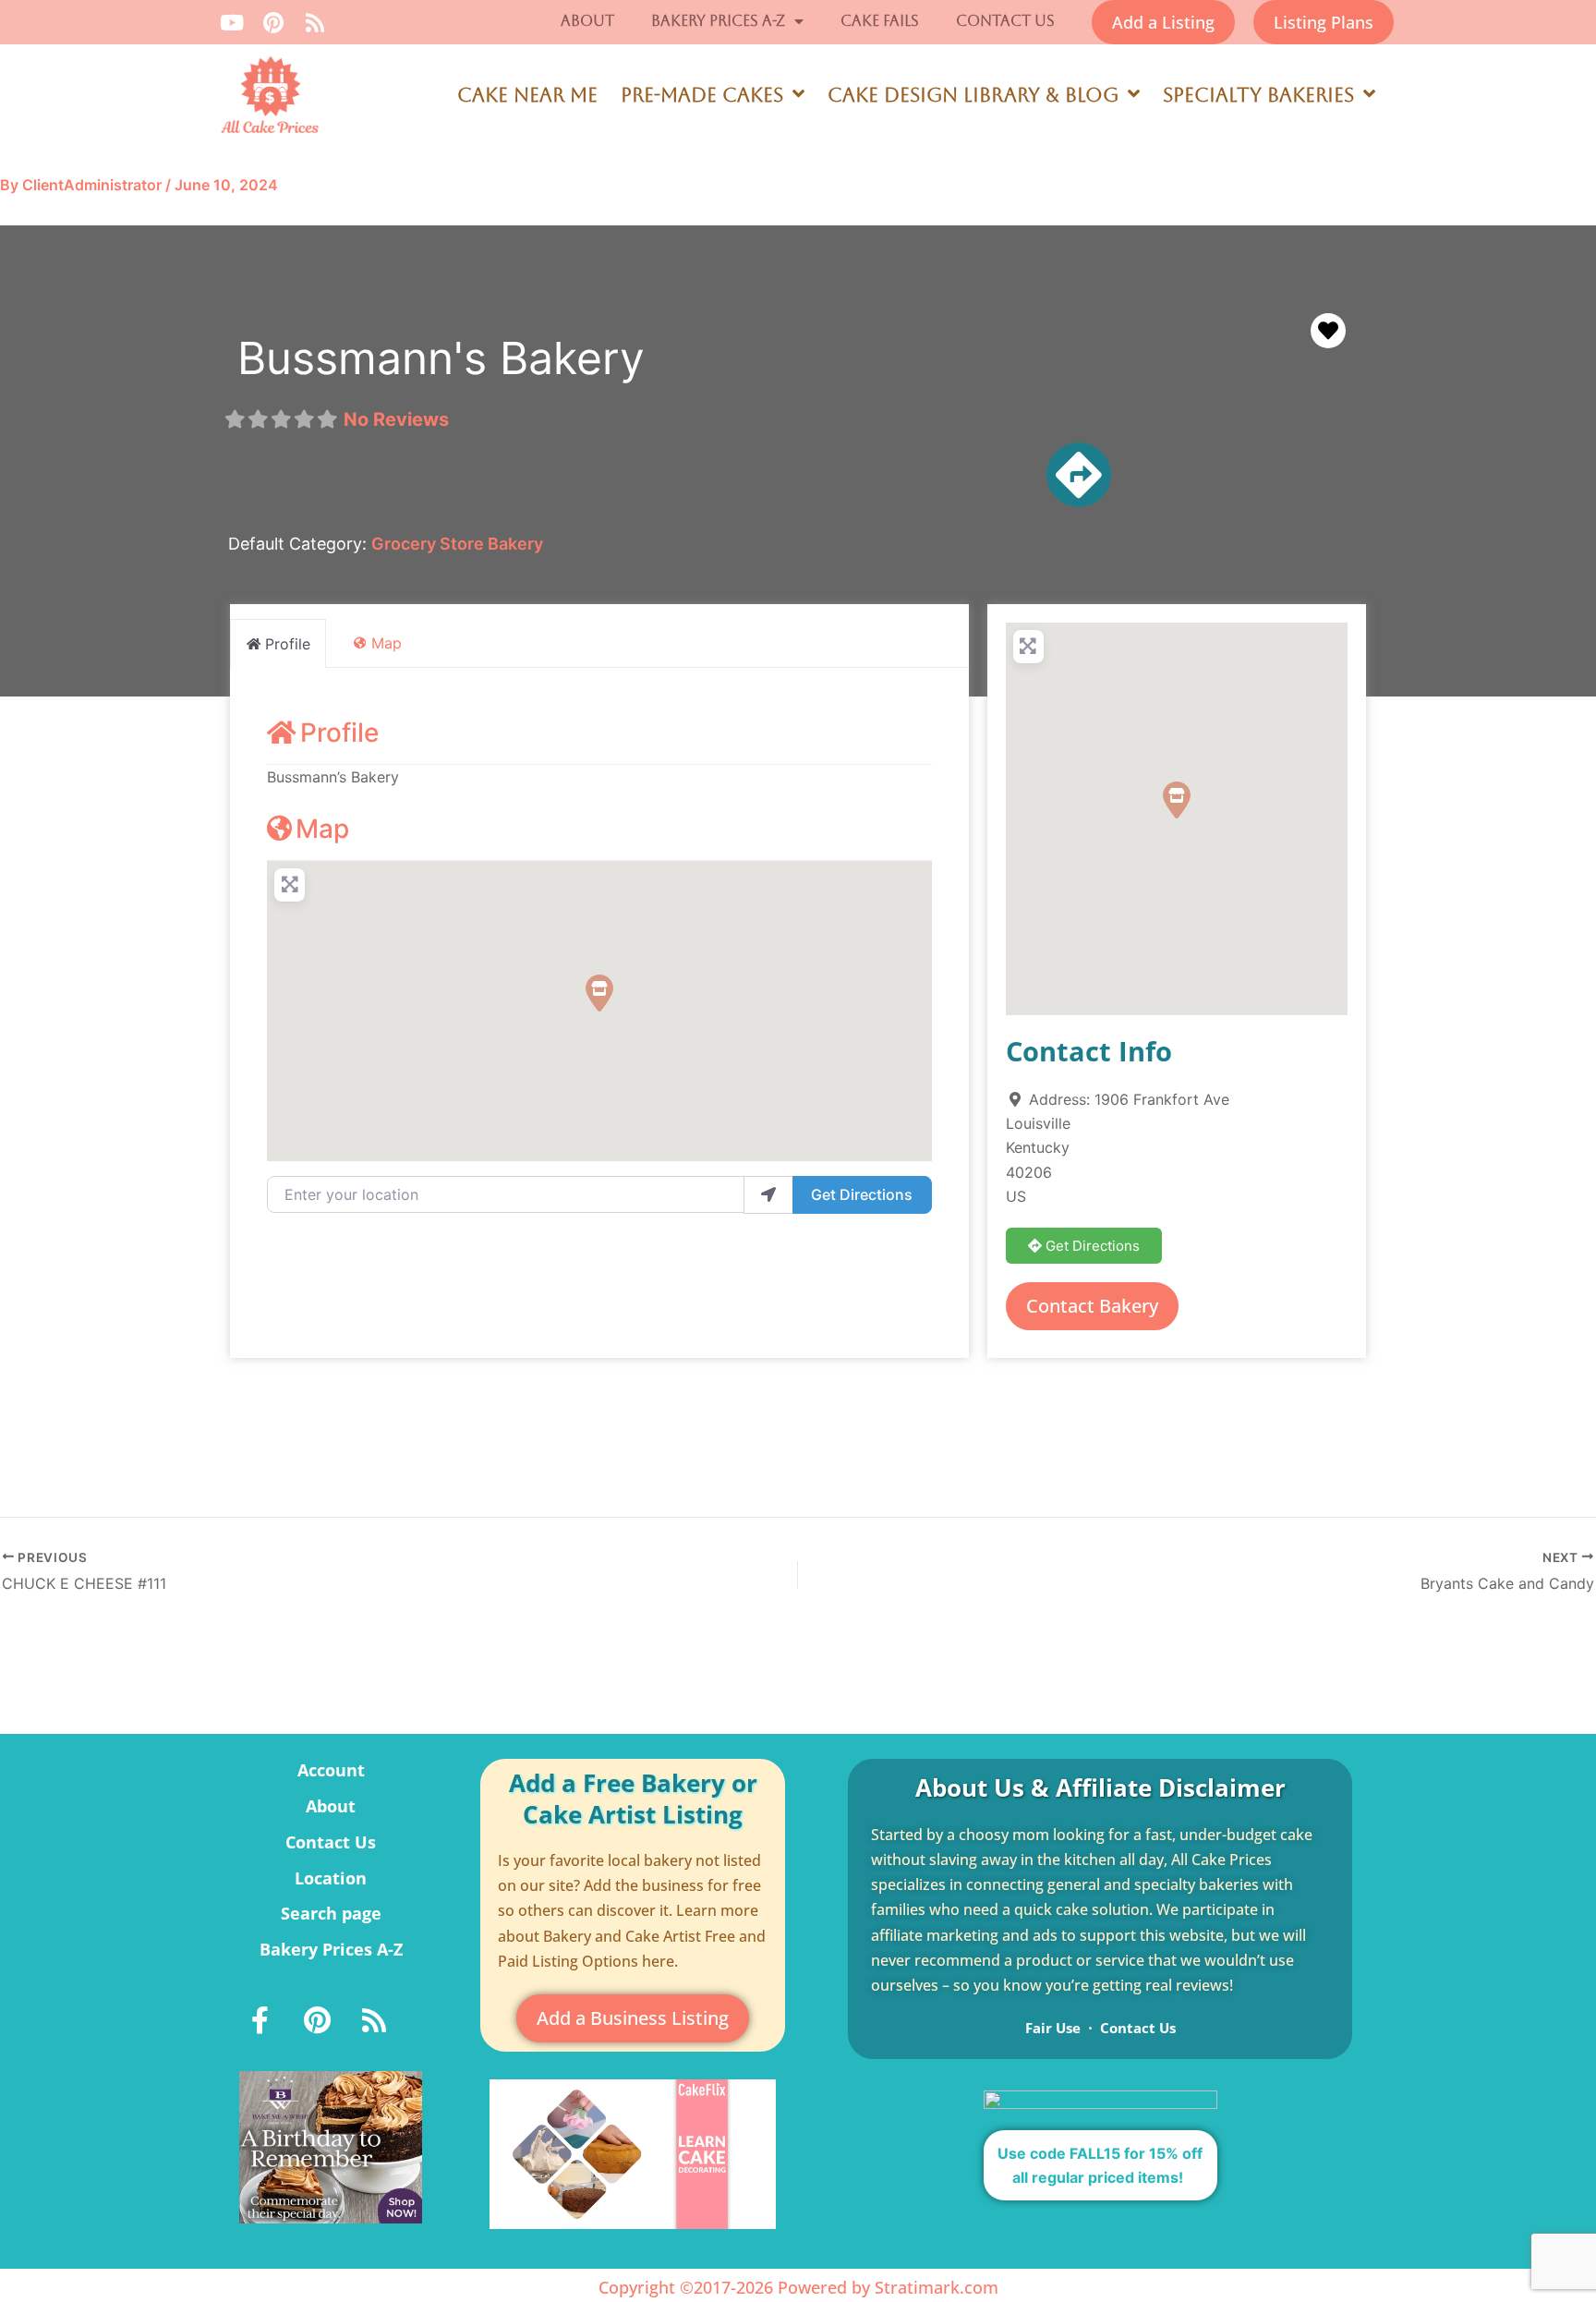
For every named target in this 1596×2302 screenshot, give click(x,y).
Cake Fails (880, 21)
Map (322, 829)
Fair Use (1053, 2028)
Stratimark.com (937, 2287)
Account (331, 1770)
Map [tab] (387, 643)
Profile (339, 733)
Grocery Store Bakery (457, 544)
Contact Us (1005, 21)
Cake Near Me (527, 95)
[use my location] (768, 1194)
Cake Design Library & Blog (973, 95)
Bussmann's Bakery (441, 358)
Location (331, 1878)
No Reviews (396, 419)
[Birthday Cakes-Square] (331, 2146)
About (587, 21)
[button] (599, 993)
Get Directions (862, 1194)
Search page (331, 1913)
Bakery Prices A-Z (718, 21)
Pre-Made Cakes (702, 95)
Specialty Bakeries (1258, 95)
